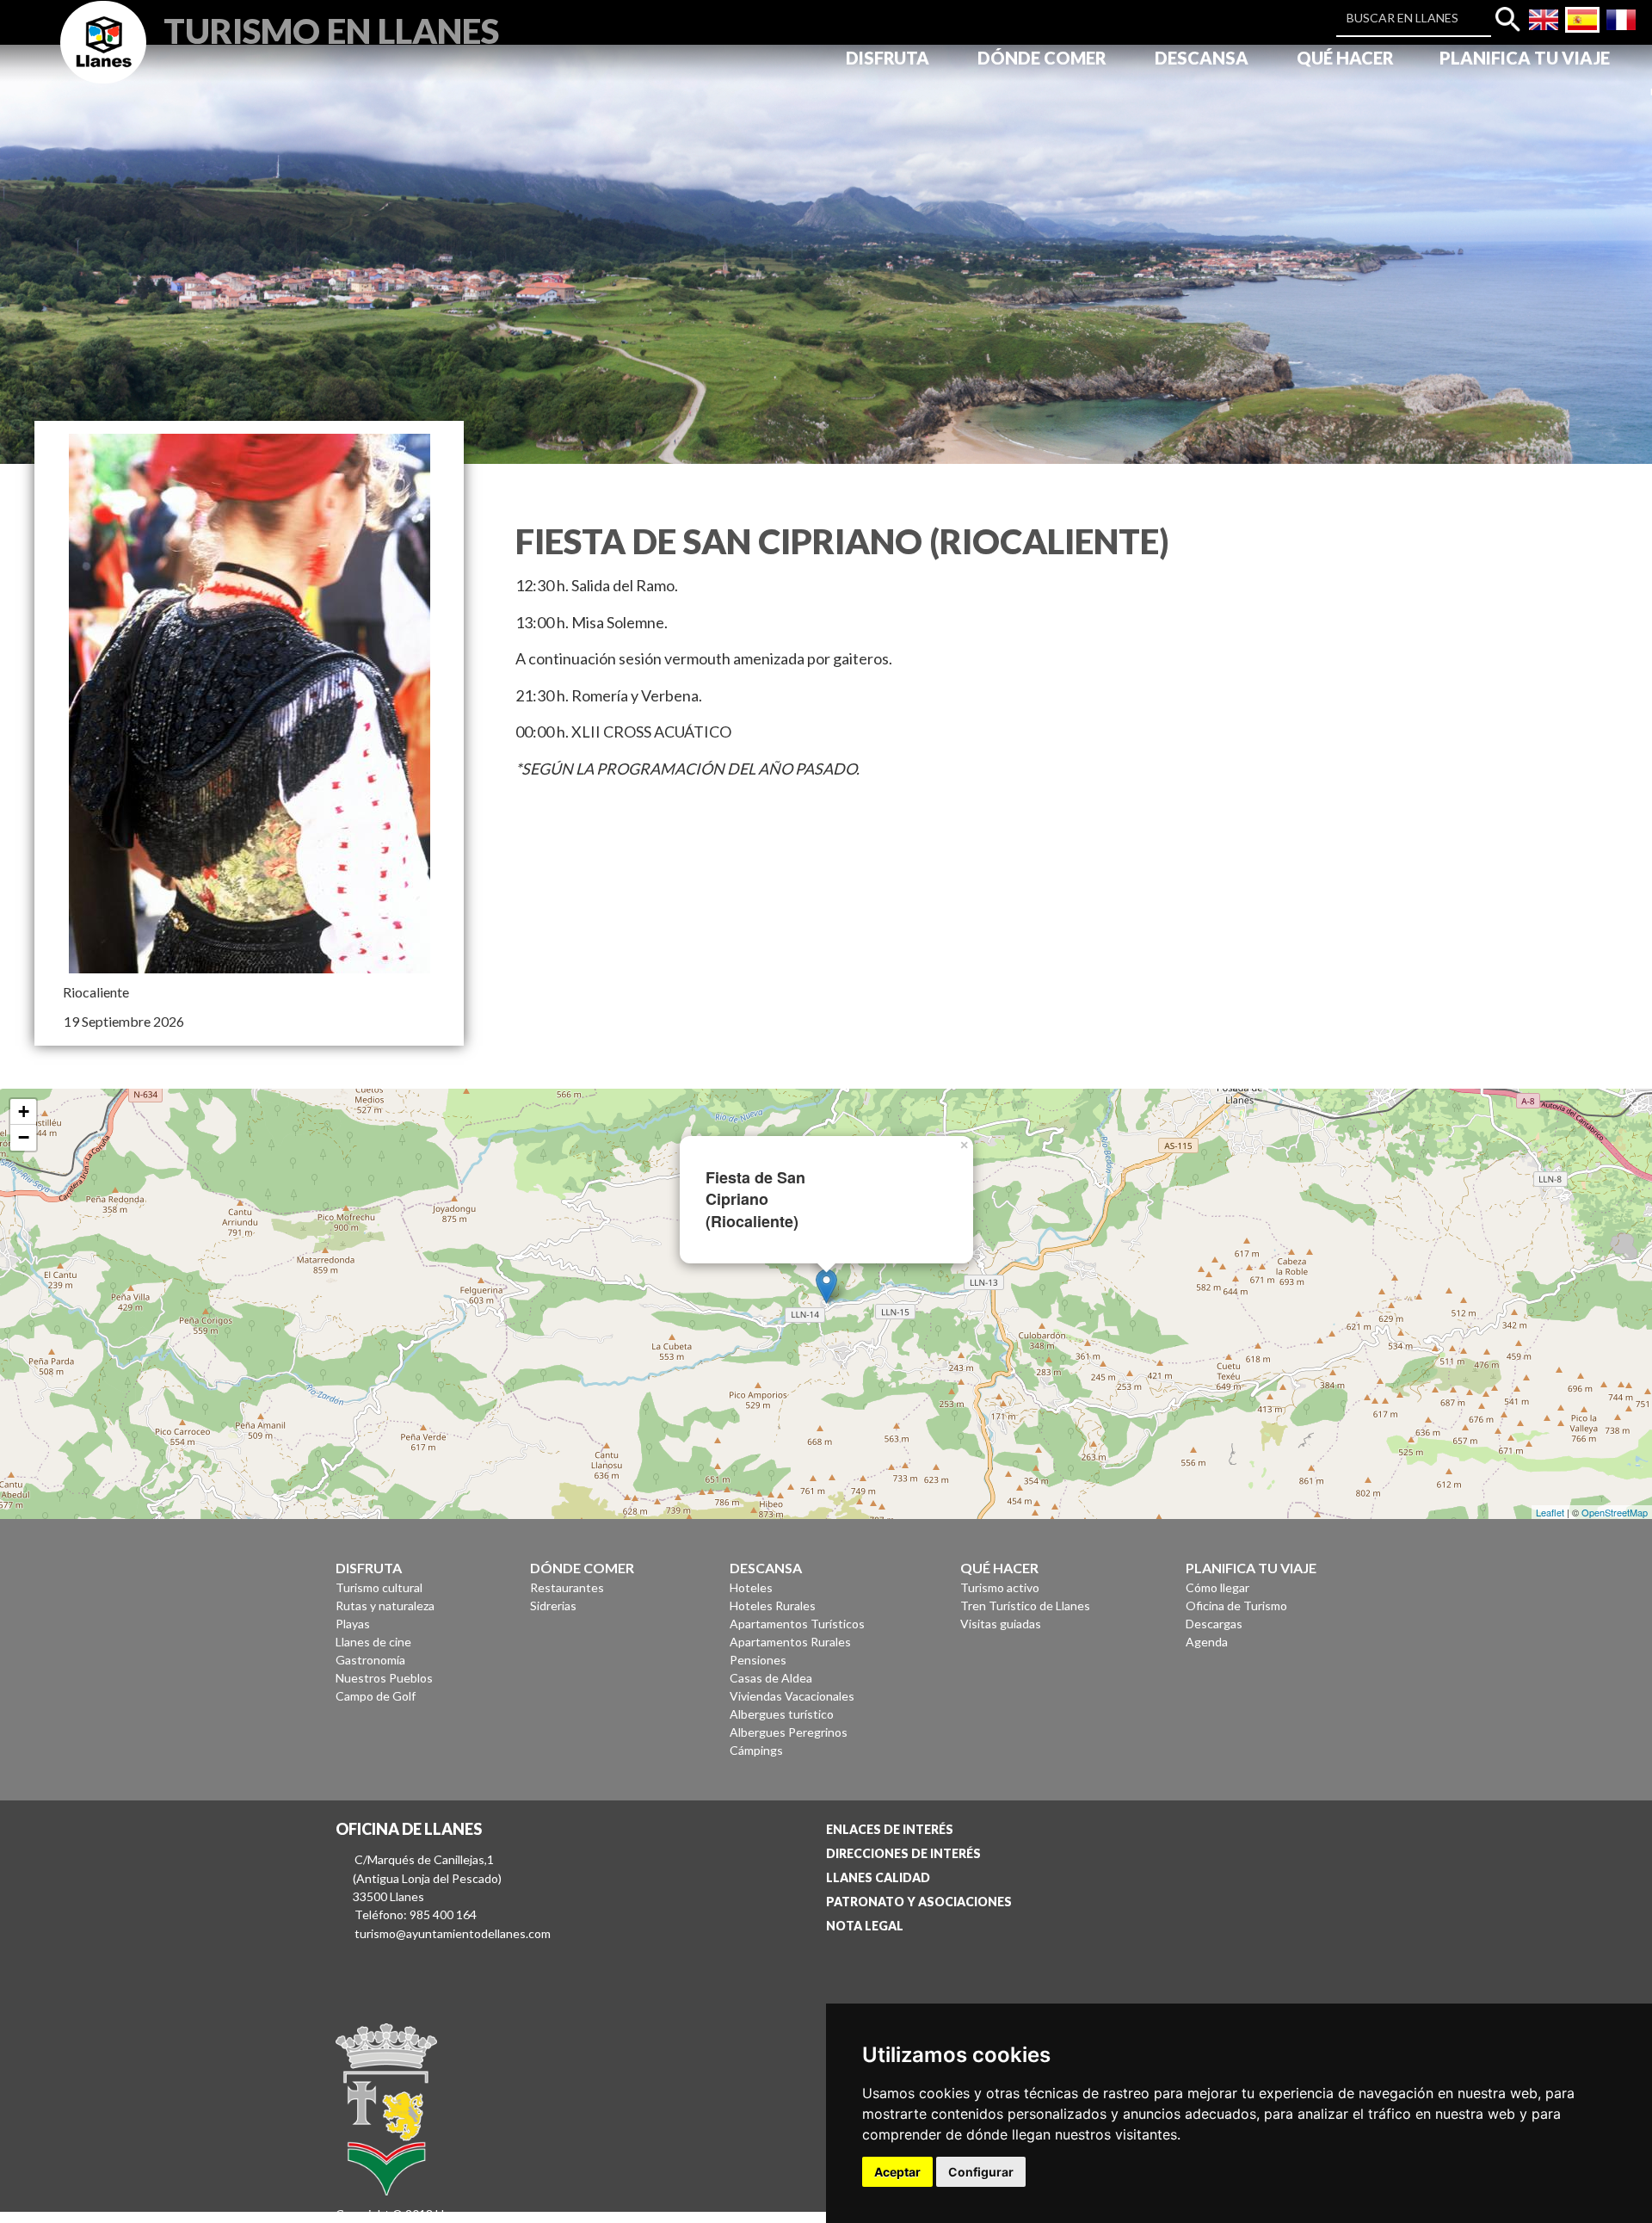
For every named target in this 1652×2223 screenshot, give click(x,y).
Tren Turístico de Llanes (1025, 1605)
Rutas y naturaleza (385, 1605)
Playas (353, 1624)
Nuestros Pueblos (384, 1678)
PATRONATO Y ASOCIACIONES (919, 1902)
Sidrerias (553, 1605)
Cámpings (756, 1750)
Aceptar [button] (897, 2172)
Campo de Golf (376, 1696)
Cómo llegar (1217, 1587)
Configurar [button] (981, 2172)
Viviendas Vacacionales (792, 1696)
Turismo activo (1000, 1587)
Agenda (1207, 1642)
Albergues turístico (782, 1714)
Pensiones (758, 1660)
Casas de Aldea (771, 1678)
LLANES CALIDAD (878, 1877)
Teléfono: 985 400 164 (416, 1914)
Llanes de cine (373, 1642)
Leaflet (1550, 1512)
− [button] (24, 1137)
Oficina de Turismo (1236, 1605)
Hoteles (751, 1587)
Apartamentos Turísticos (797, 1624)
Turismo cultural (379, 1587)
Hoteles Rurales (773, 1605)
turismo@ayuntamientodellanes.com (453, 1933)
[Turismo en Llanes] (103, 62)
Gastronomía (370, 1660)
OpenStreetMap (1615, 1512)
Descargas (1214, 1624)
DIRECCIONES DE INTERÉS (903, 1853)
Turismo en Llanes (331, 29)
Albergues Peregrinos (789, 1732)
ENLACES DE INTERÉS (890, 1829)
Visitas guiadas (1001, 1624)
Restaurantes (567, 1587)
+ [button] (24, 1111)
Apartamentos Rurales (790, 1642)
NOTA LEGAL (865, 1926)
